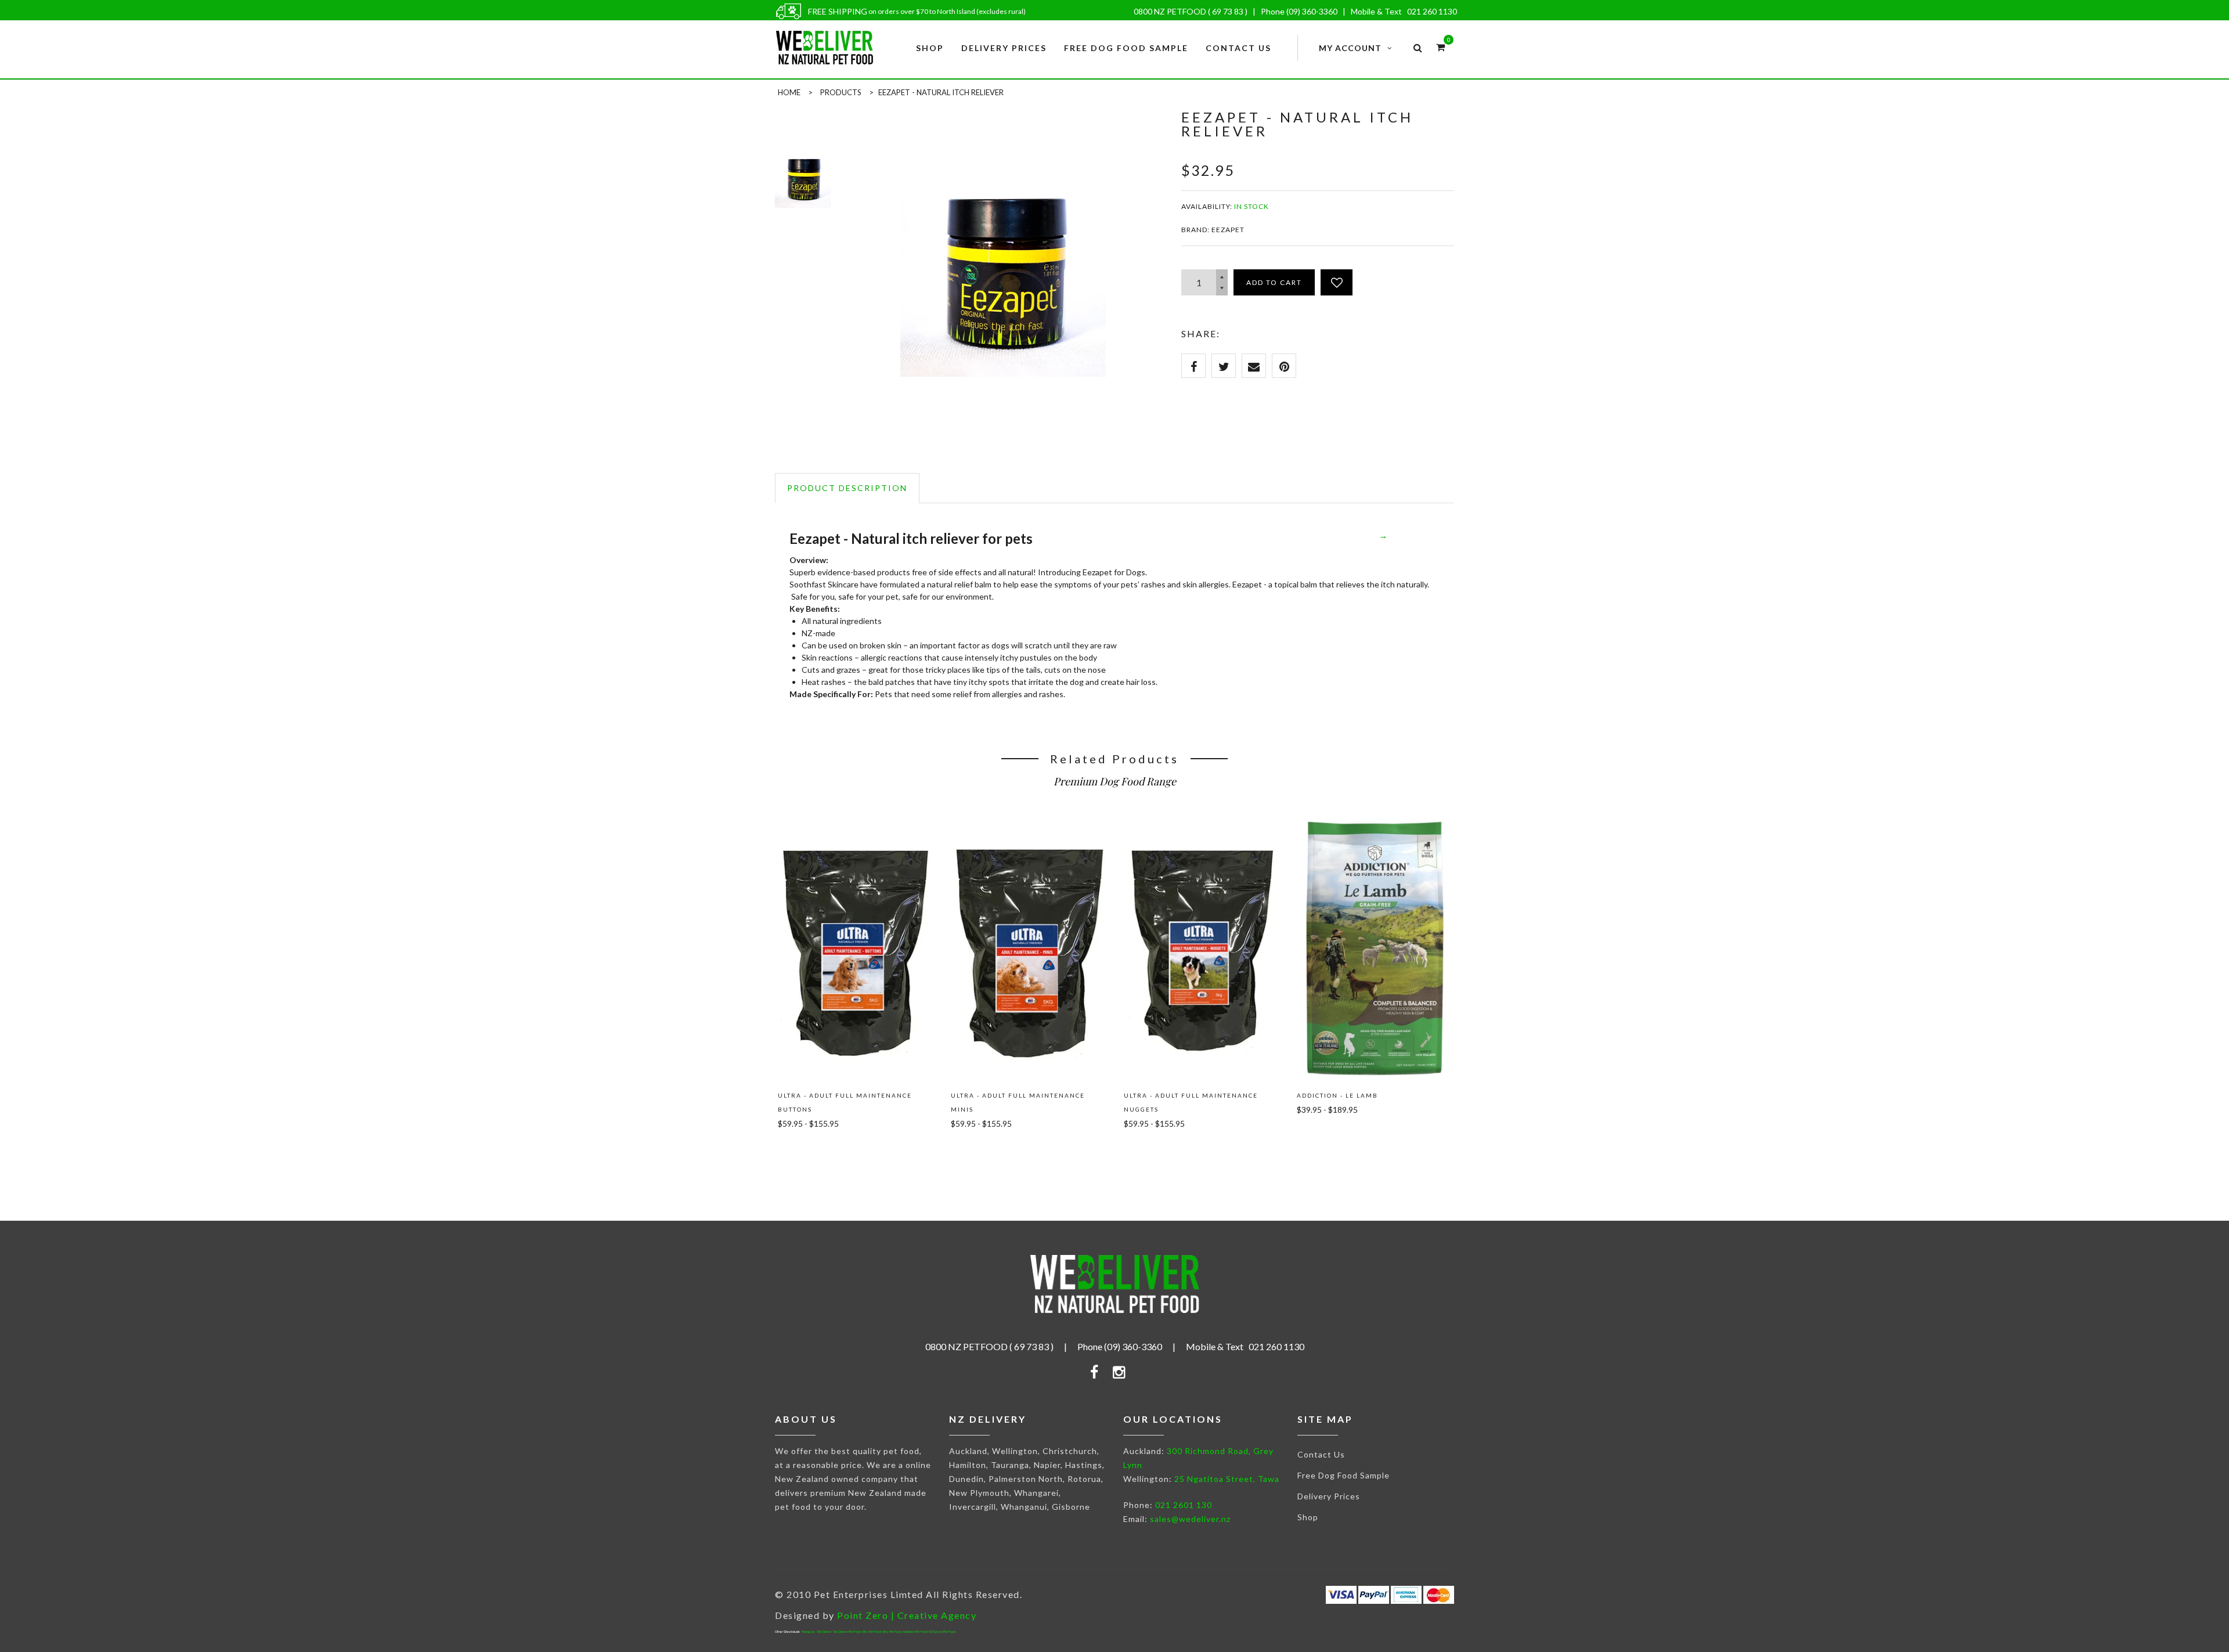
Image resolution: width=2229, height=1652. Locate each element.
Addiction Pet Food (915, 1632)
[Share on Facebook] (1193, 366)
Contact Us (1321, 1454)
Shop (1308, 1517)
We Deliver (824, 1632)
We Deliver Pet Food (847, 1632)
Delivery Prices (1329, 1496)
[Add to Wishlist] (1337, 282)
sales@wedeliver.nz (1190, 1519)
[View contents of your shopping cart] (1440, 47)
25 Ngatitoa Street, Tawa (1227, 1479)
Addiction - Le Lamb (1337, 1095)
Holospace (808, 1632)
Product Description (847, 488)
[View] (856, 834)
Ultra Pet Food (872, 1632)
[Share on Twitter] (1224, 366)
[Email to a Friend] (1254, 366)
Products (841, 92)
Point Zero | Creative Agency (907, 1615)
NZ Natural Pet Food (942, 1632)
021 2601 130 (1184, 1505)
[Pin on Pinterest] (1284, 366)
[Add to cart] (804, 1150)
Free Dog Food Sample (1343, 1475)
